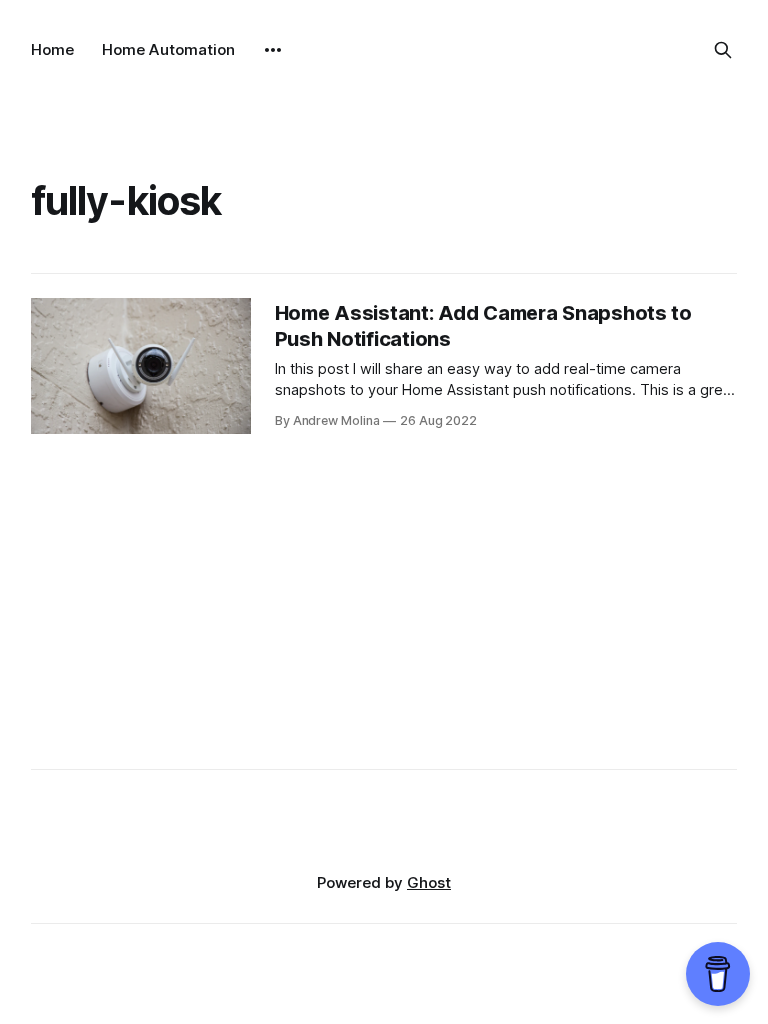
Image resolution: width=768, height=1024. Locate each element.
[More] (273, 50)
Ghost (429, 882)
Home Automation (168, 49)
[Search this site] (723, 50)
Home (52, 49)
